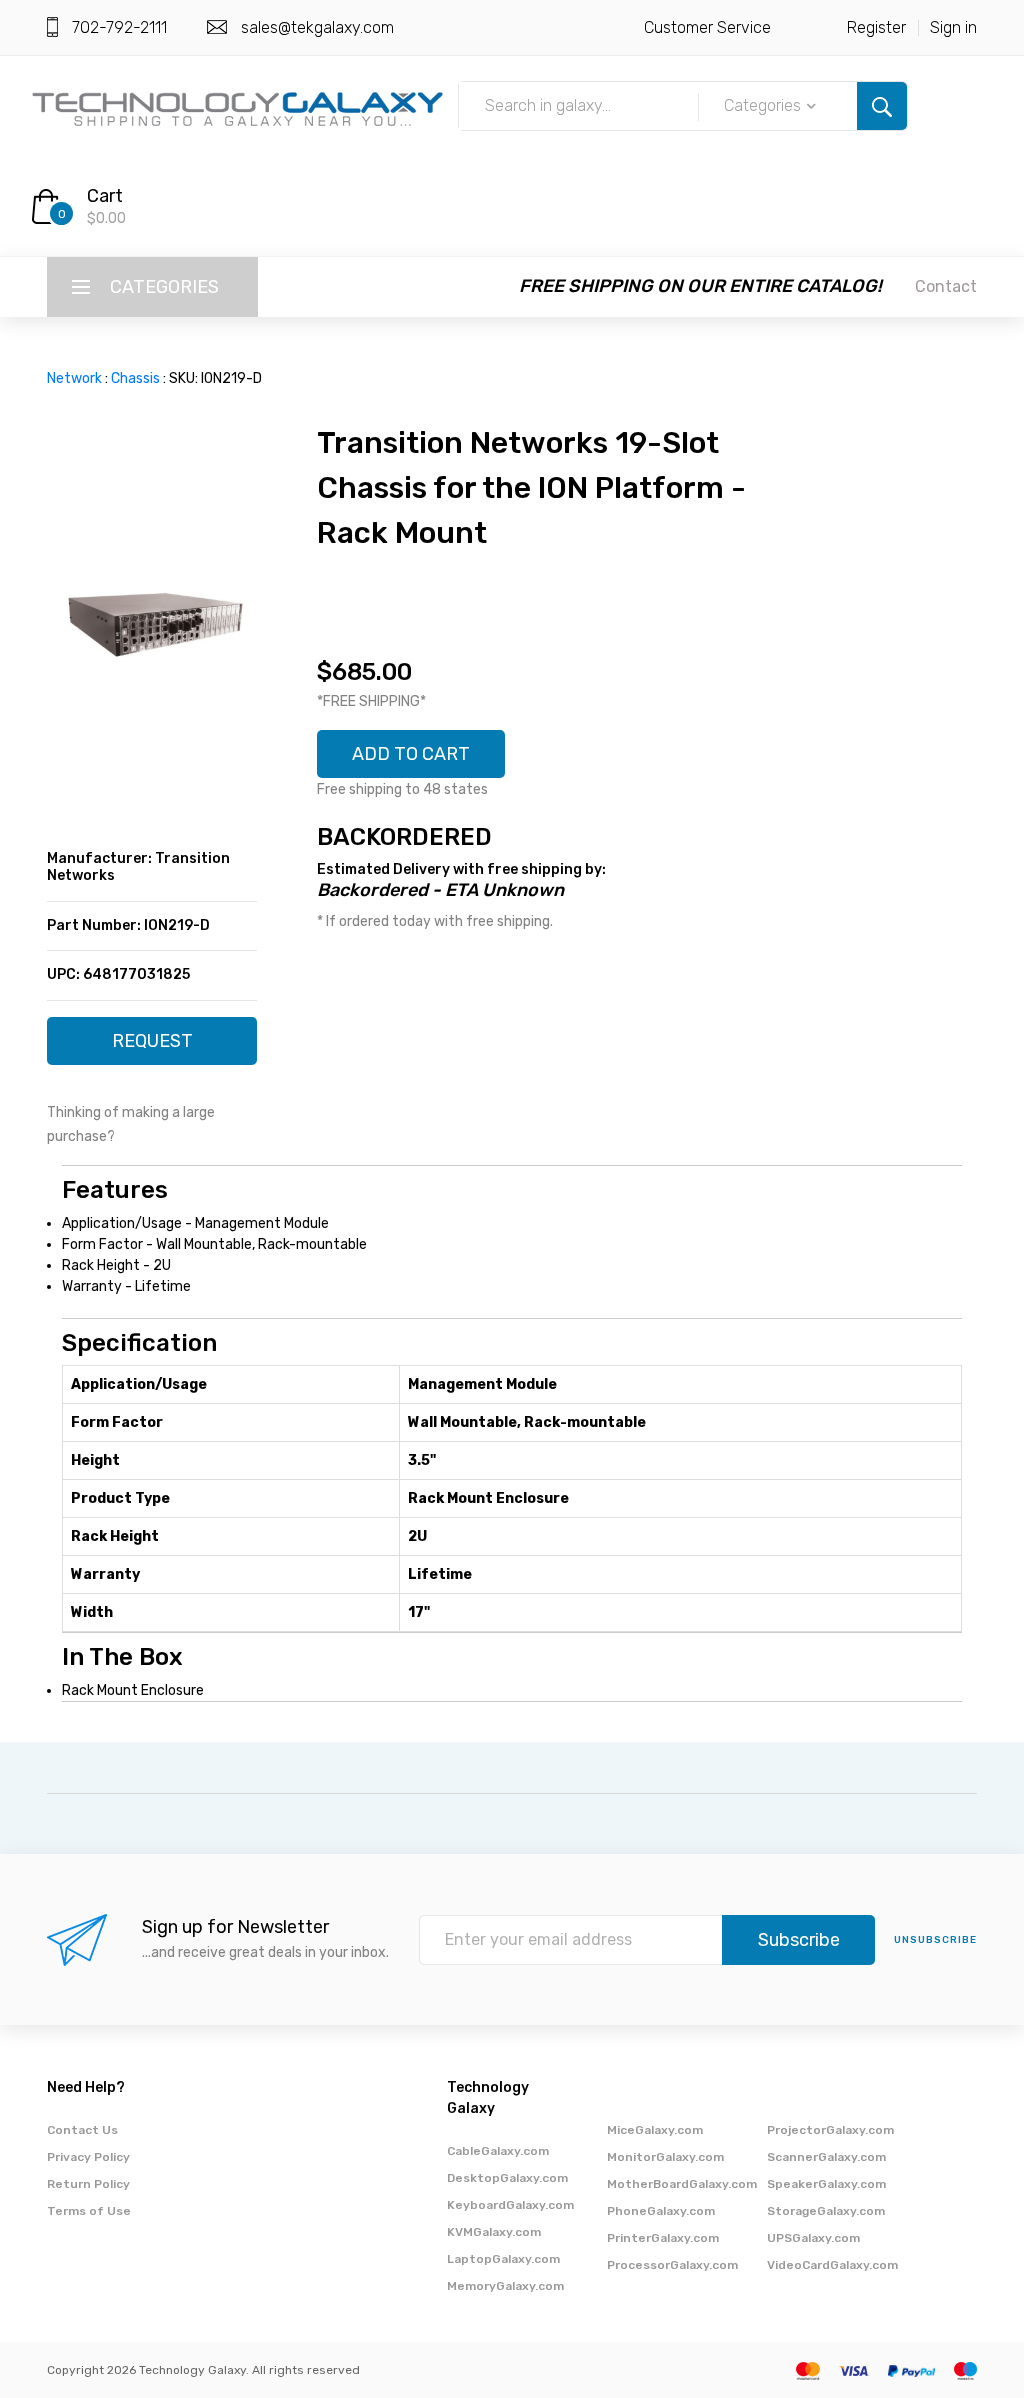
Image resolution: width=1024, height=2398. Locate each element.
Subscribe (799, 1940)
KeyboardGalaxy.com (510, 2205)
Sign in (953, 27)
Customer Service (707, 27)
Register (876, 27)
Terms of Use (89, 2211)
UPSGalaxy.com (813, 2238)
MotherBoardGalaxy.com (682, 2184)
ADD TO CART (411, 754)
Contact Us (82, 2130)
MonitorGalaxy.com (665, 2157)
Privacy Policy (88, 2157)
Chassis (135, 378)
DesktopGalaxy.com (507, 2178)
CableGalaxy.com (498, 2151)
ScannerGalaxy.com (826, 2157)
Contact (946, 286)
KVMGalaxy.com (494, 2232)
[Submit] (882, 106)
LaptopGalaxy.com (503, 2259)
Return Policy (88, 2184)
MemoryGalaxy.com (505, 2286)
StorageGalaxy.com (826, 2211)
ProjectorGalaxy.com (830, 2130)
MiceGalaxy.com (655, 2130)
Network (74, 378)
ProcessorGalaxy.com (672, 2265)
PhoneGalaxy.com (661, 2211)
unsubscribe (935, 1940)
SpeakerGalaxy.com (826, 2184)
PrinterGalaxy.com (663, 2238)
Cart (105, 196)
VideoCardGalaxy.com (832, 2265)
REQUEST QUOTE (152, 1047)
